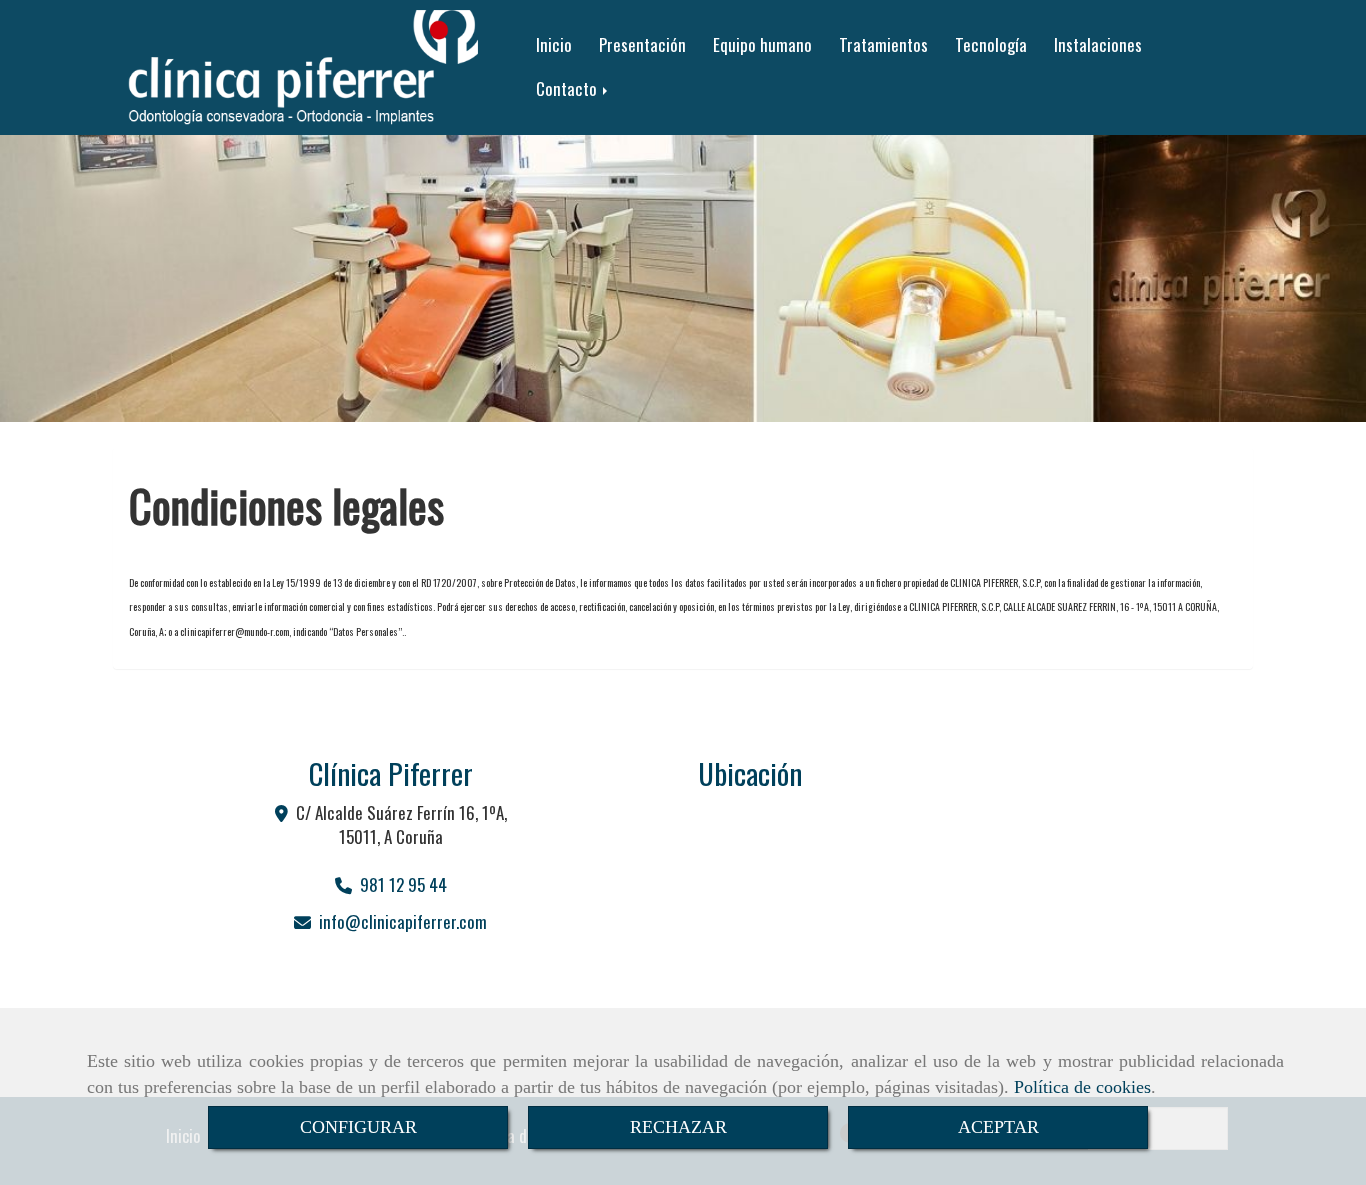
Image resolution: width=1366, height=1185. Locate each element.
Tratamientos (883, 44)
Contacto (568, 88)
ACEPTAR (998, 1127)
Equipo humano (762, 44)
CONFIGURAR (358, 1127)
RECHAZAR (678, 1127)
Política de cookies (1082, 1087)
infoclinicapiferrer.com (403, 921)
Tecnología (991, 44)
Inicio (554, 44)
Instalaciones (1098, 44)
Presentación (642, 44)
